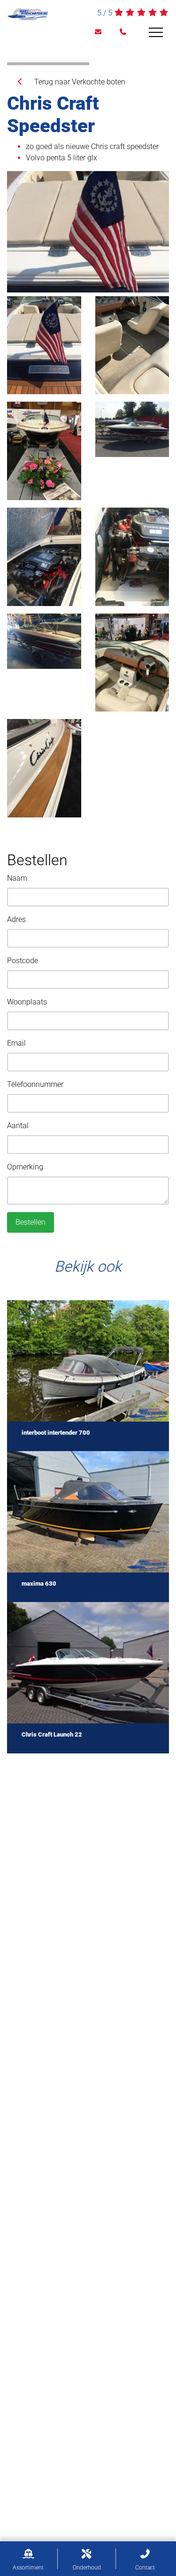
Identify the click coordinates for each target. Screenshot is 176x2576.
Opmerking (25, 1167)
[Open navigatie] (156, 32)
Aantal (18, 1126)
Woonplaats (27, 1002)
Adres (16, 919)
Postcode (23, 961)
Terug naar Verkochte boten (75, 82)
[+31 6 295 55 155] (123, 32)
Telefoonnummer (35, 1084)
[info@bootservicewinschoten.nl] (98, 32)
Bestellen (31, 1222)
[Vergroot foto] (88, 232)
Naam (17, 878)
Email (16, 1043)
